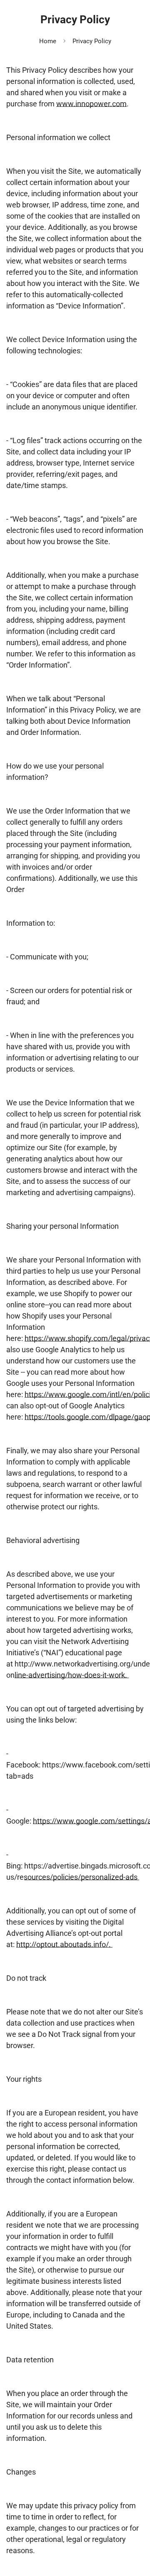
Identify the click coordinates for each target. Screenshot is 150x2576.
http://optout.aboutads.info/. (64, 1944)
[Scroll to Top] (135, 2532)
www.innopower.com (91, 104)
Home (48, 41)
